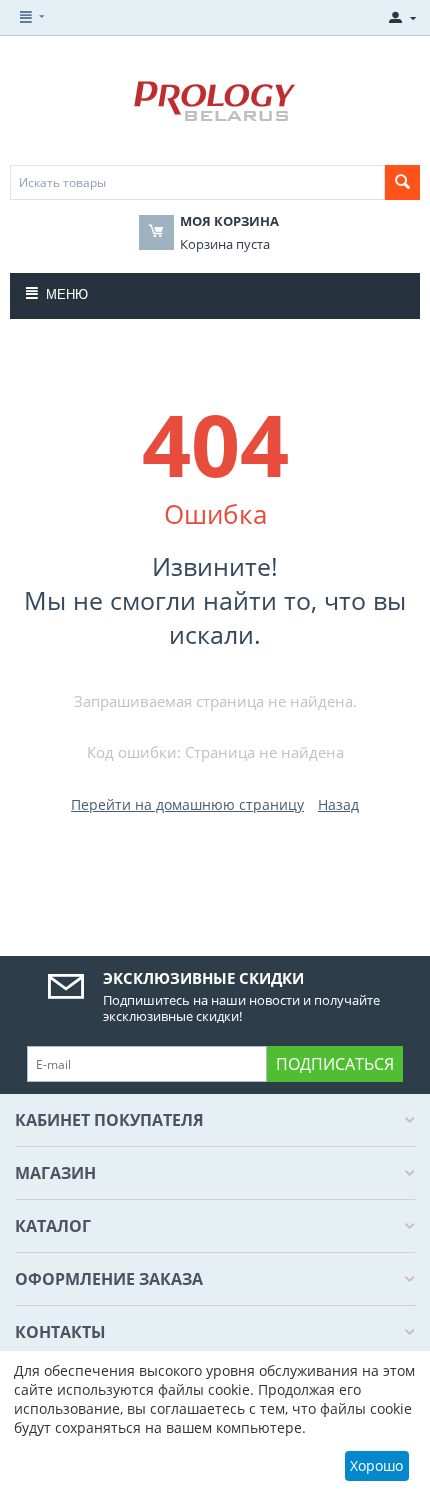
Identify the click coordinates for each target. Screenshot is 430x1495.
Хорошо (376, 1465)
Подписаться (335, 1064)
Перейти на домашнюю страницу (187, 804)
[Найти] (402, 182)
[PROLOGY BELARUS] (215, 101)
